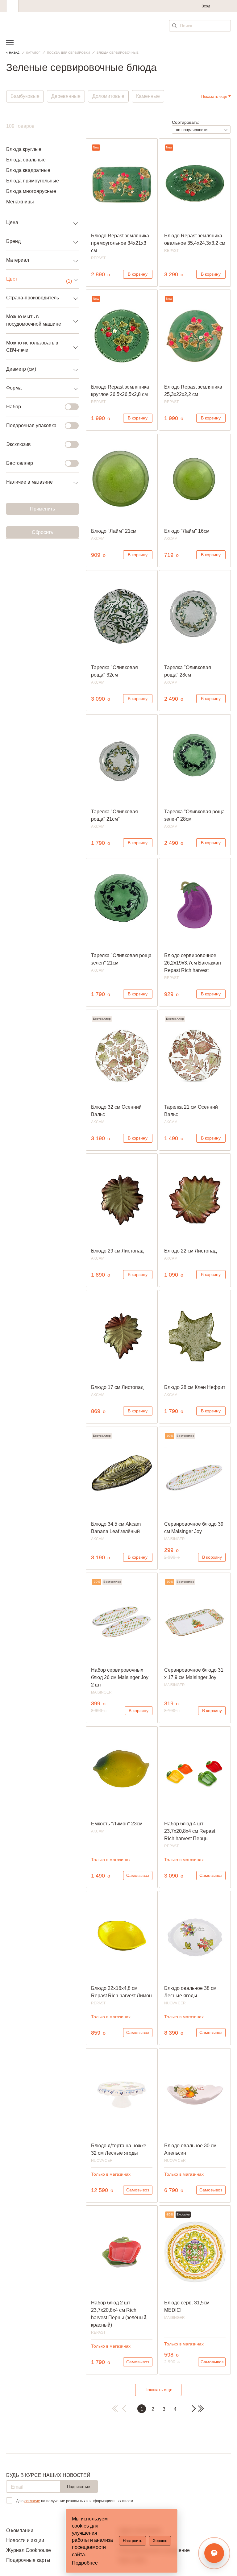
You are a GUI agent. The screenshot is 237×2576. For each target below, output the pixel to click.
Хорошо (160, 2541)
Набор (14, 407)
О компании (20, 2530)
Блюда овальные (26, 160)
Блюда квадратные (28, 170)
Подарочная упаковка (31, 425)
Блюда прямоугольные (33, 181)
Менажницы (20, 202)
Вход (206, 6)
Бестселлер (20, 463)
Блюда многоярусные (31, 191)
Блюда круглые (24, 149)
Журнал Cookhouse (29, 2550)
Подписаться (79, 2487)
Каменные (148, 96)
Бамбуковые (25, 96)
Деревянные (66, 96)
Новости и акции (25, 2540)
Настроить (133, 2541)
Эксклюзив (19, 444)
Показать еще (158, 2390)
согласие (32, 2501)
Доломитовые (108, 96)
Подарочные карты (28, 2560)
